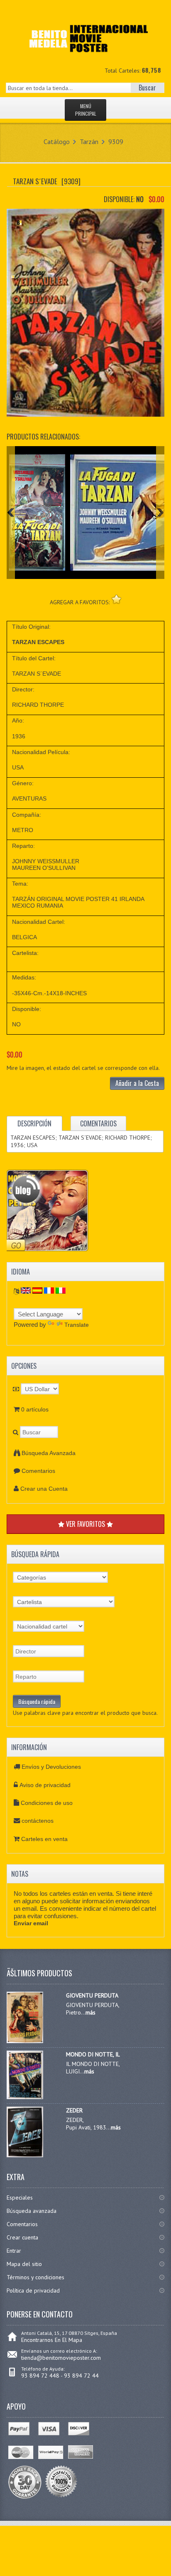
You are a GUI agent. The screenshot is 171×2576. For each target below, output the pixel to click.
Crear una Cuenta (44, 1489)
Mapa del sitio (24, 2264)
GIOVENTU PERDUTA (92, 1995)
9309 (116, 142)
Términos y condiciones (35, 2277)
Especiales (20, 2198)
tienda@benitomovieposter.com (61, 2358)
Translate (77, 1325)
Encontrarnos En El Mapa (52, 2340)
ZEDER (74, 2110)
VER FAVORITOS (85, 1524)
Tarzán (89, 142)
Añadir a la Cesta (137, 1083)
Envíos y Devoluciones (51, 1767)
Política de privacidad (33, 2290)
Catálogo (57, 142)
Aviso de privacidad (45, 1785)
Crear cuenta (22, 2237)
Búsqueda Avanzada (49, 1453)
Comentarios (38, 1471)
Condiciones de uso (47, 1803)
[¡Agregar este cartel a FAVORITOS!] (116, 599)
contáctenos (38, 1821)
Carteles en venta (44, 1839)
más (90, 2012)
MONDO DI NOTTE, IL (93, 2054)
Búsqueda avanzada (32, 2211)
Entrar (14, 2251)
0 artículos (35, 1409)
